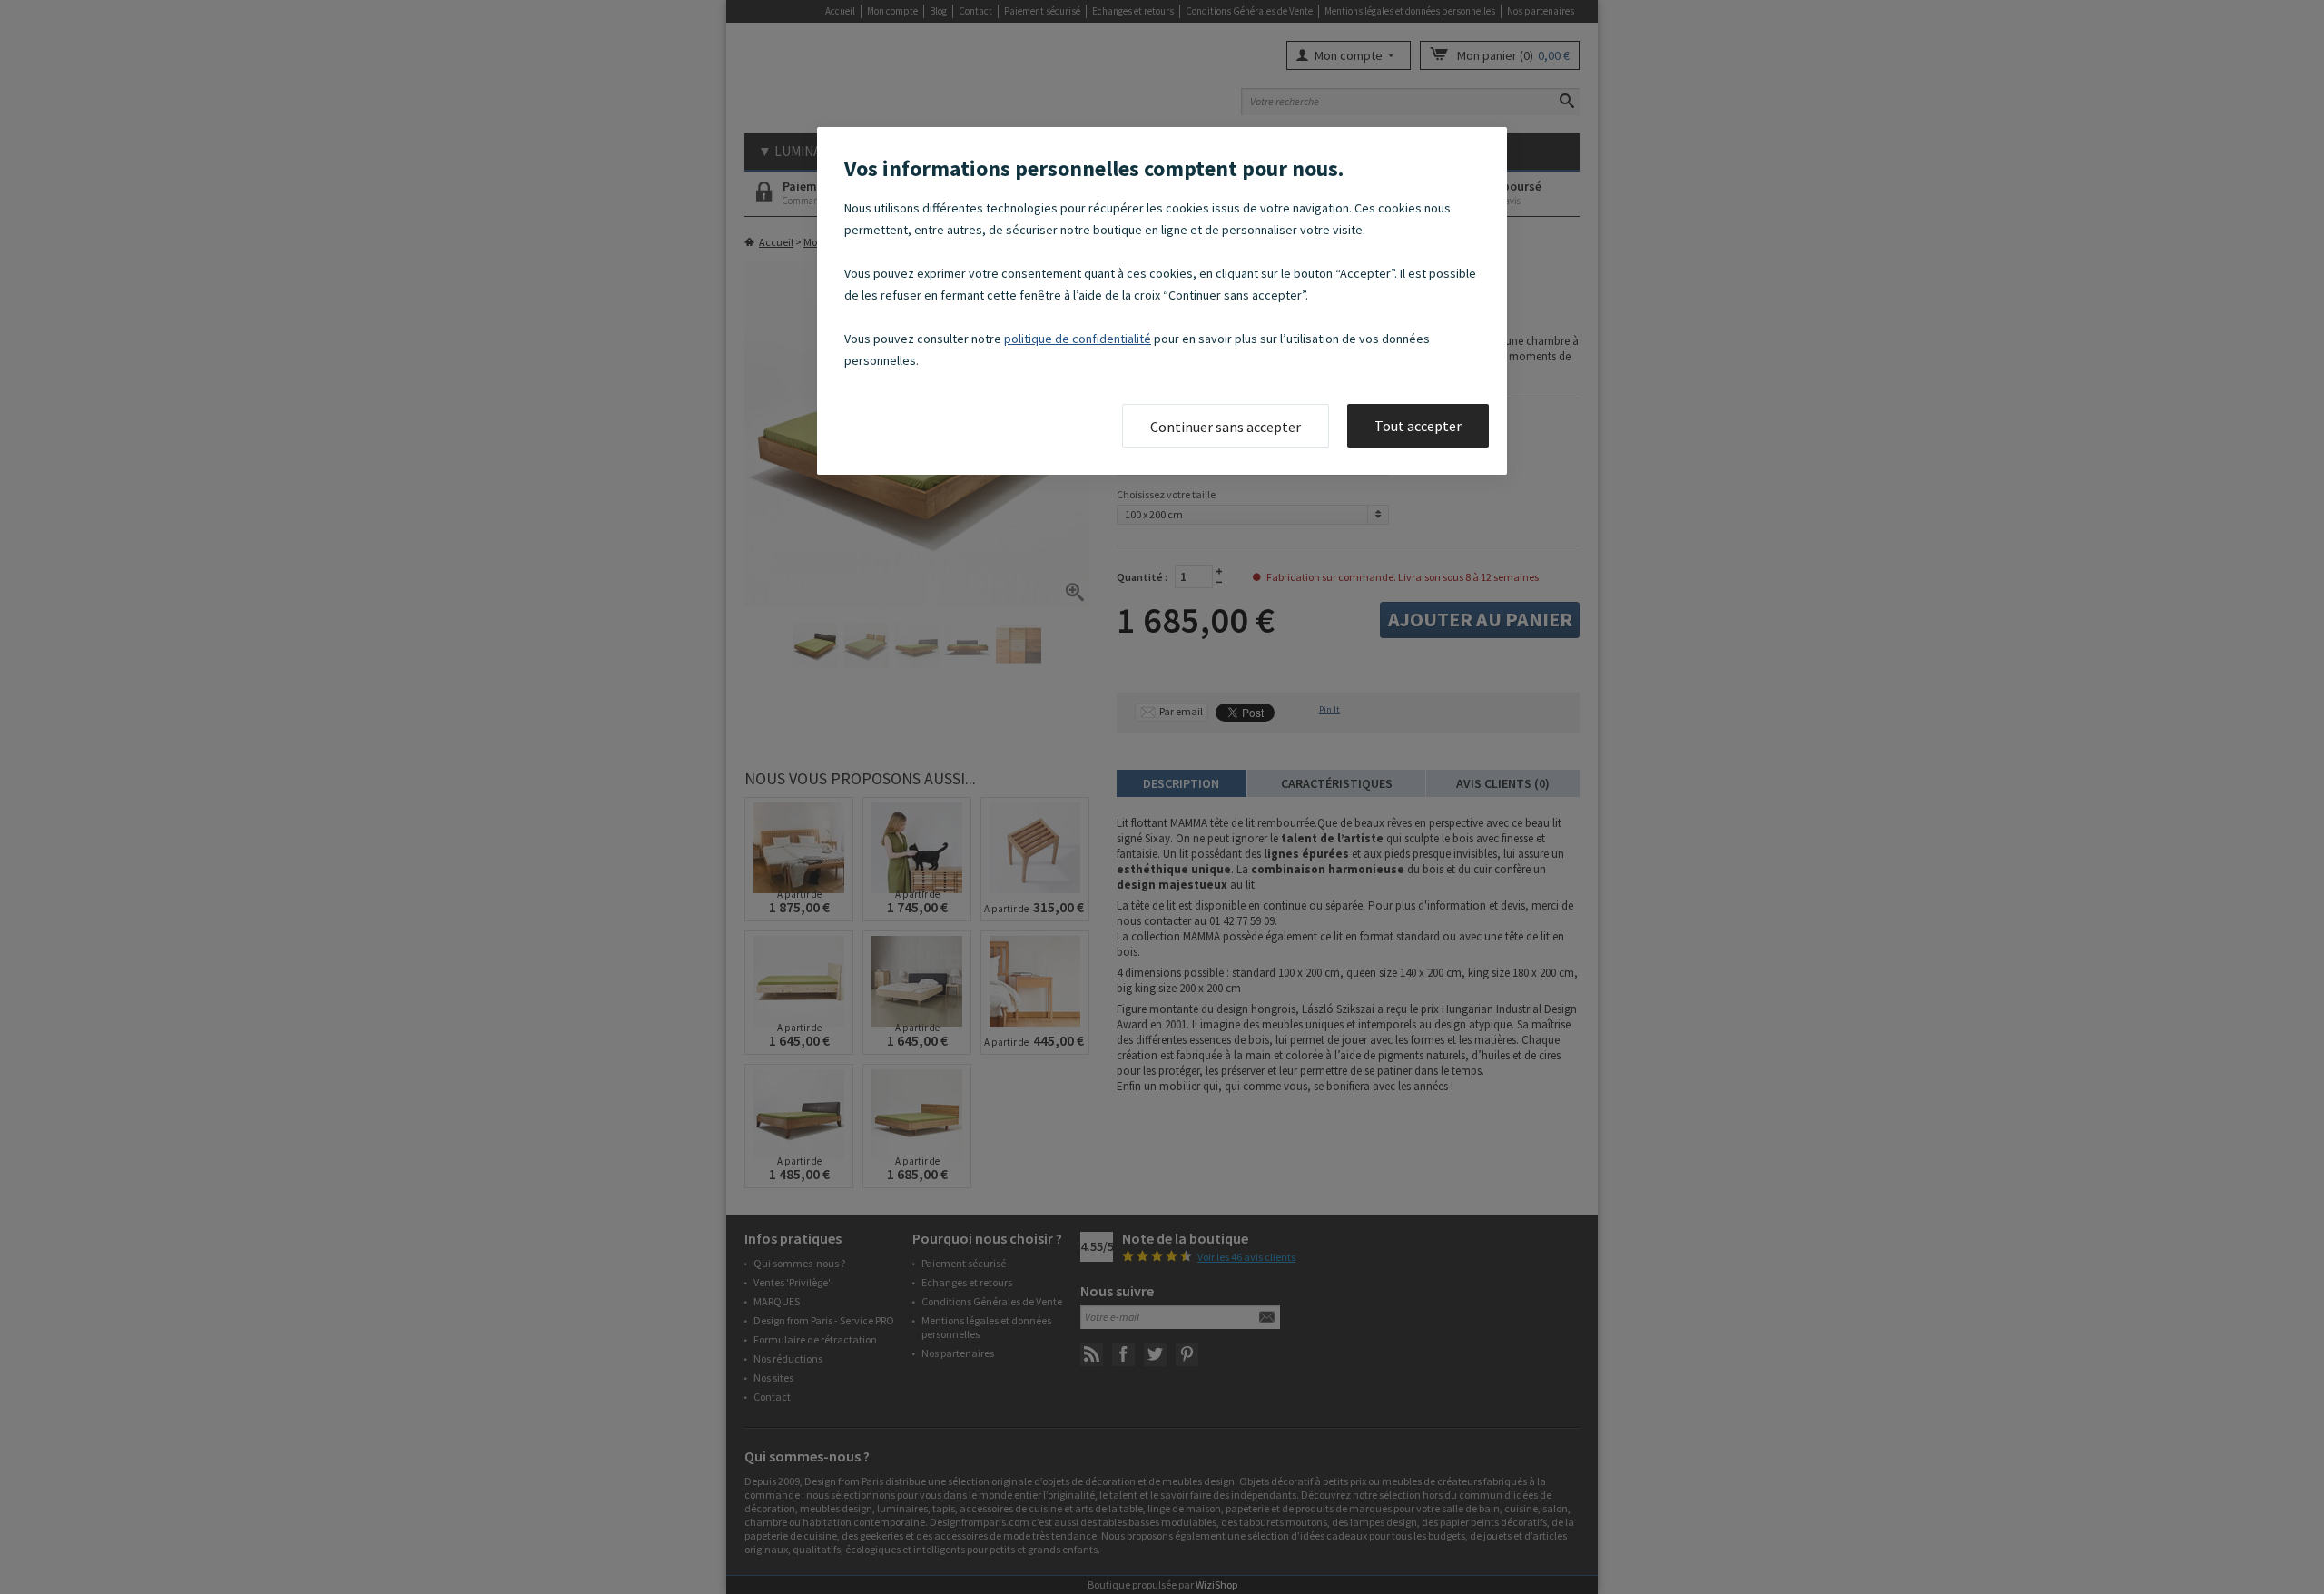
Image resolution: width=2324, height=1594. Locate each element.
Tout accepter (1418, 426)
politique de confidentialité (1078, 339)
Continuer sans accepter (1226, 427)
